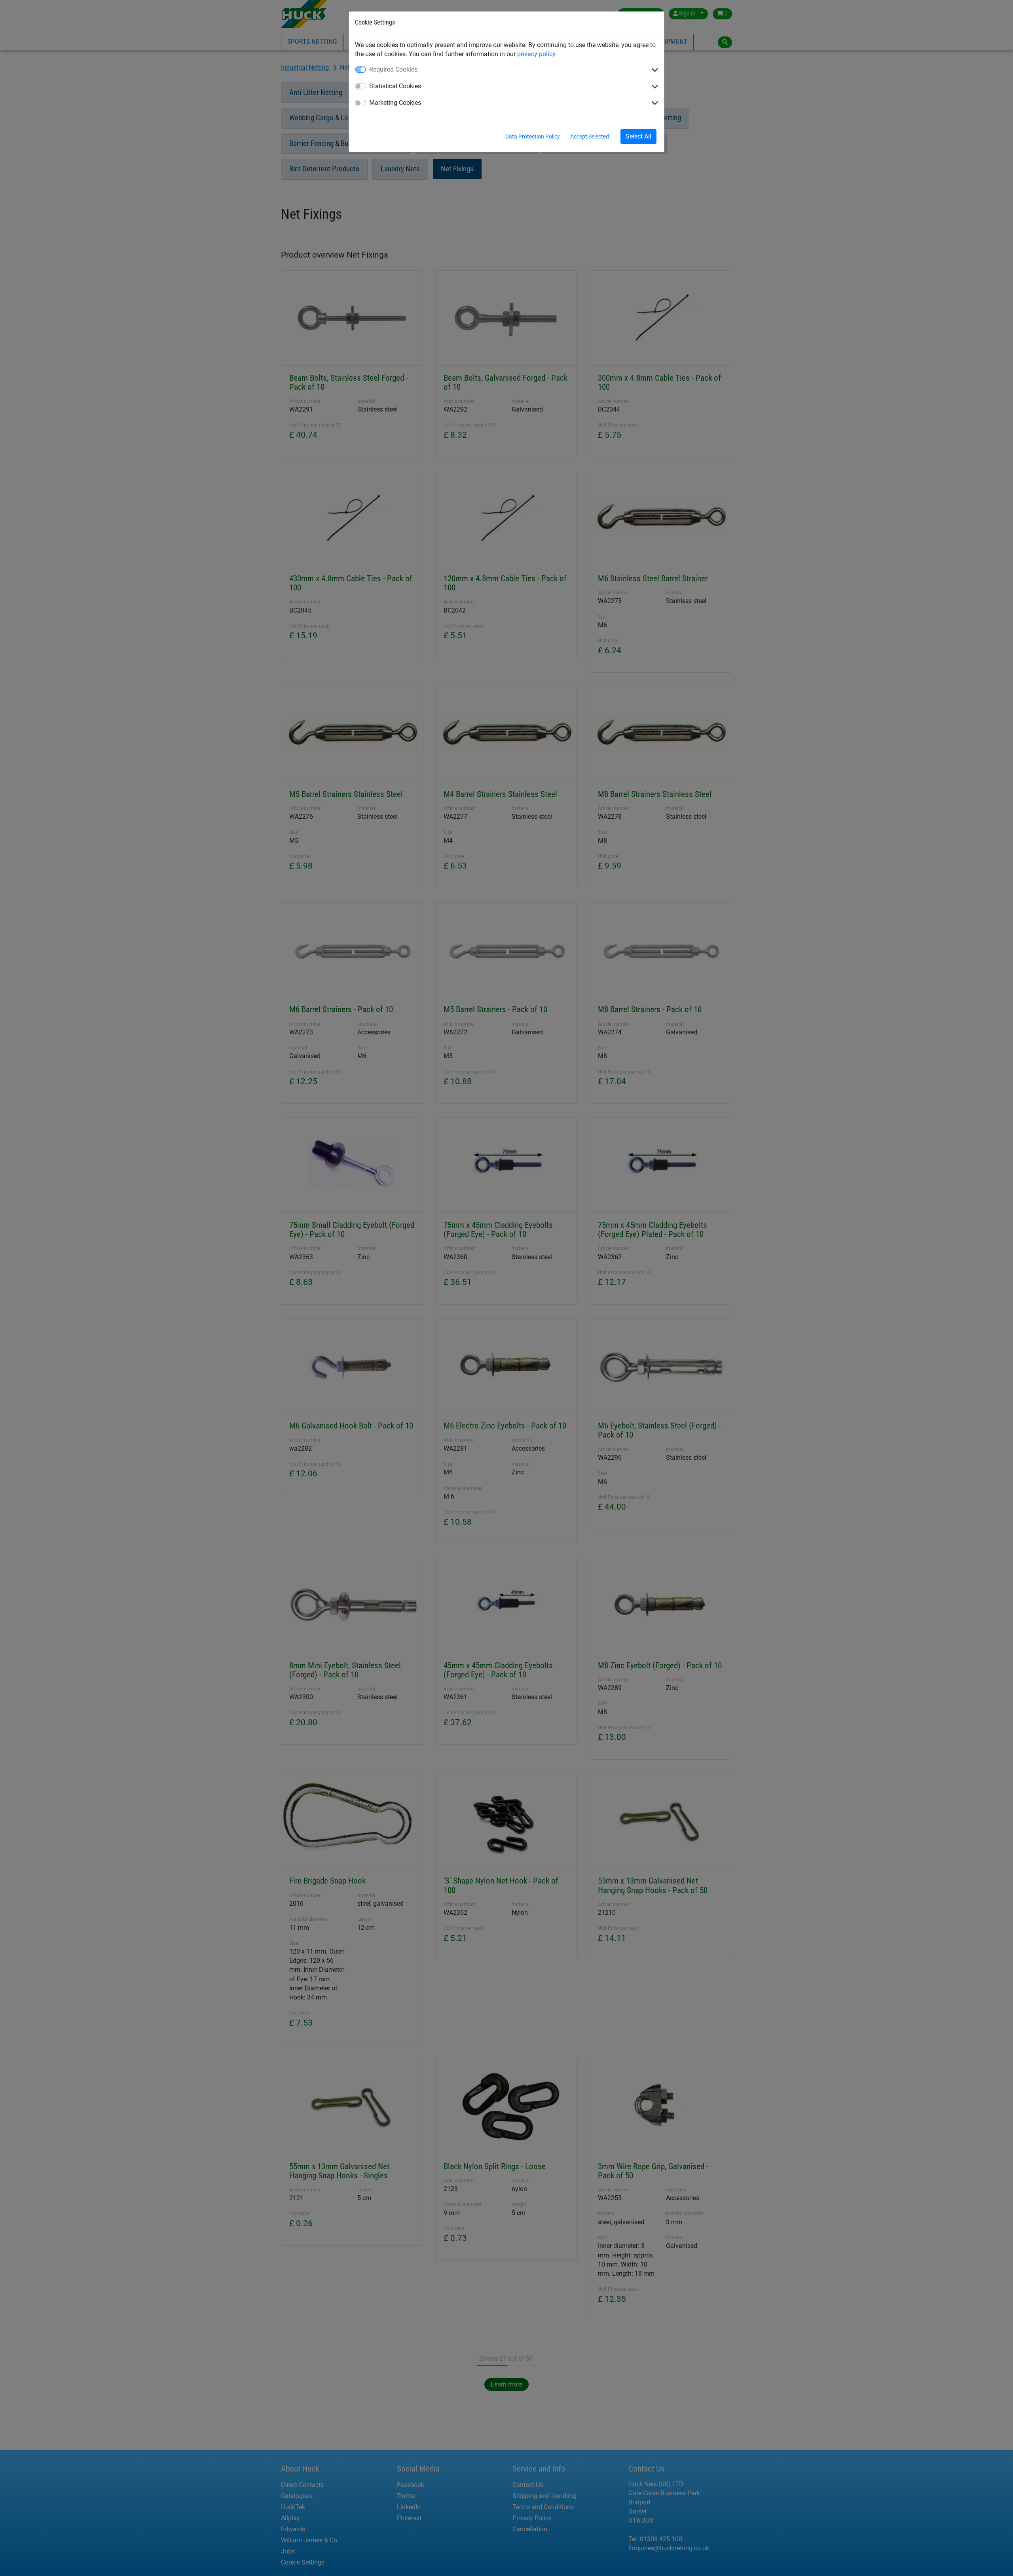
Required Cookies (393, 69)
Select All (638, 136)
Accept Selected (590, 137)
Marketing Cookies (395, 103)
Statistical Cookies (395, 86)
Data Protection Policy (533, 137)
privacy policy (536, 54)
